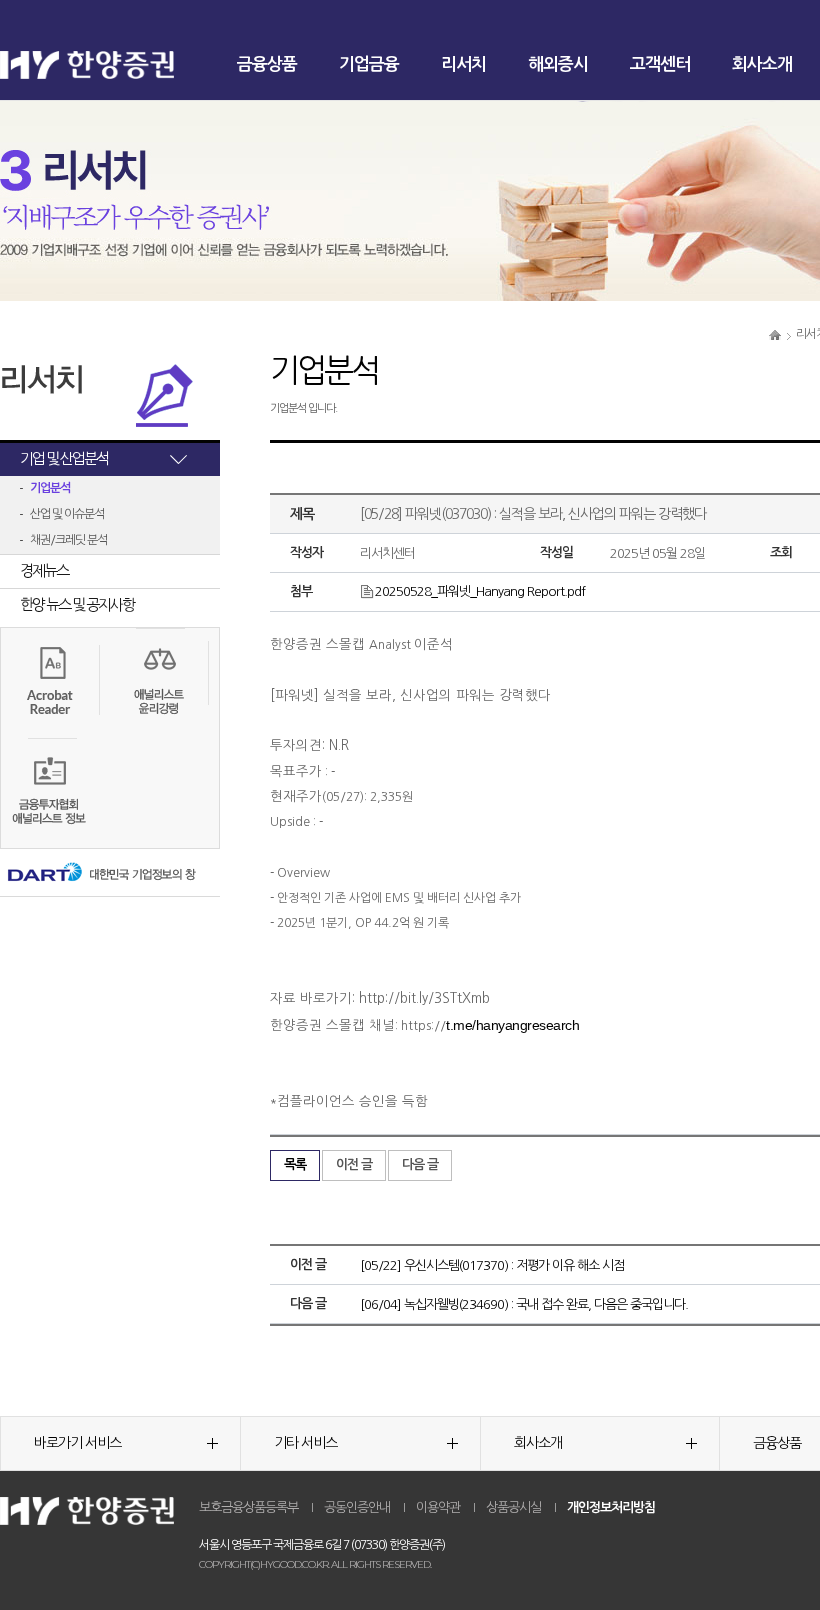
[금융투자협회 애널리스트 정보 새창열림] (50, 792)
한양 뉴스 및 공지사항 (77, 604)
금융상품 (267, 64)
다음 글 (420, 1164)
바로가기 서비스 (77, 1443)
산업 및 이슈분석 (67, 514)
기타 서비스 (305, 1443)
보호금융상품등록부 (248, 1507)
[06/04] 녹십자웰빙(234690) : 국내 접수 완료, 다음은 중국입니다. (524, 1304)
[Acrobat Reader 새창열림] (50, 678)
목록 (295, 1164)
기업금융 (369, 64)
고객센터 (660, 64)
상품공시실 (513, 1507)
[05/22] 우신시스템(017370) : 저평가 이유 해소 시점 (492, 1265)
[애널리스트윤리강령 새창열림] (159, 682)
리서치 (463, 64)
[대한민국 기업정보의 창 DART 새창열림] (100, 874)
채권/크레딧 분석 (68, 540)
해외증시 (558, 64)
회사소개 (762, 64)
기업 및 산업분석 (64, 458)
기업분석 (50, 488)
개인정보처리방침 (611, 1507)
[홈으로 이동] (775, 334)
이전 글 (354, 1164)
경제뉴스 (44, 570)
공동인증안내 (357, 1507)
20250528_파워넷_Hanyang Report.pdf (480, 591)
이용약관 (438, 1507)
